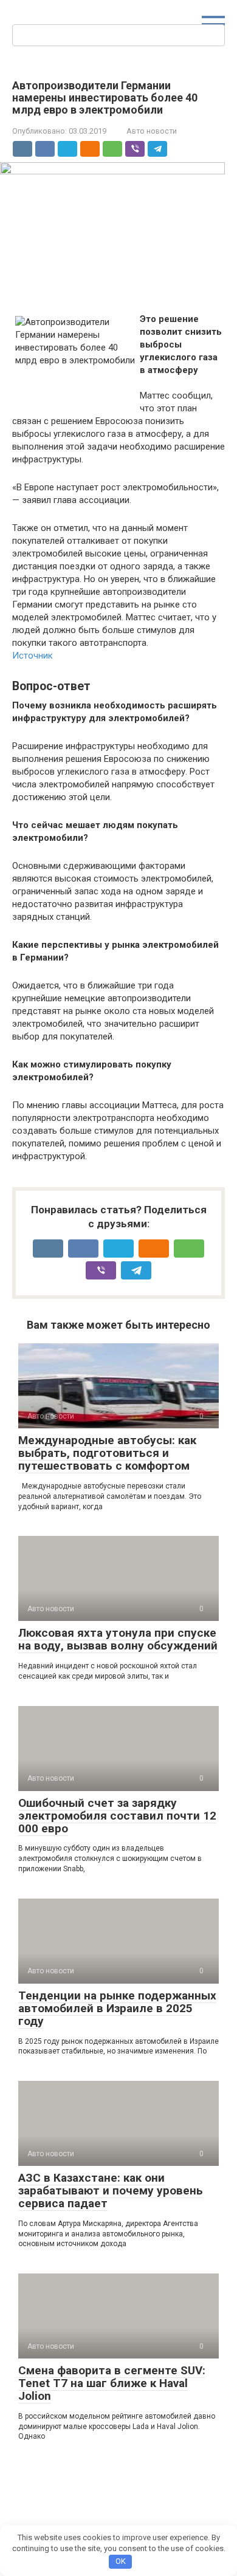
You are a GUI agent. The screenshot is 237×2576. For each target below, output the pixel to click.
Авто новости (152, 131)
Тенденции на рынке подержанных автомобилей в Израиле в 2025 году (117, 2008)
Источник (33, 656)
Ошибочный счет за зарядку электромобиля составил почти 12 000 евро (117, 1816)
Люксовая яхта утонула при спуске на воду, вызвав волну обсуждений (118, 1639)
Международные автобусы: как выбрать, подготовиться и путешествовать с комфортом (107, 1453)
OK (121, 2561)
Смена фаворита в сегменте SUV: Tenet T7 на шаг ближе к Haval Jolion (112, 2383)
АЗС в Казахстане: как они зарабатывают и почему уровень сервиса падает (111, 2191)
